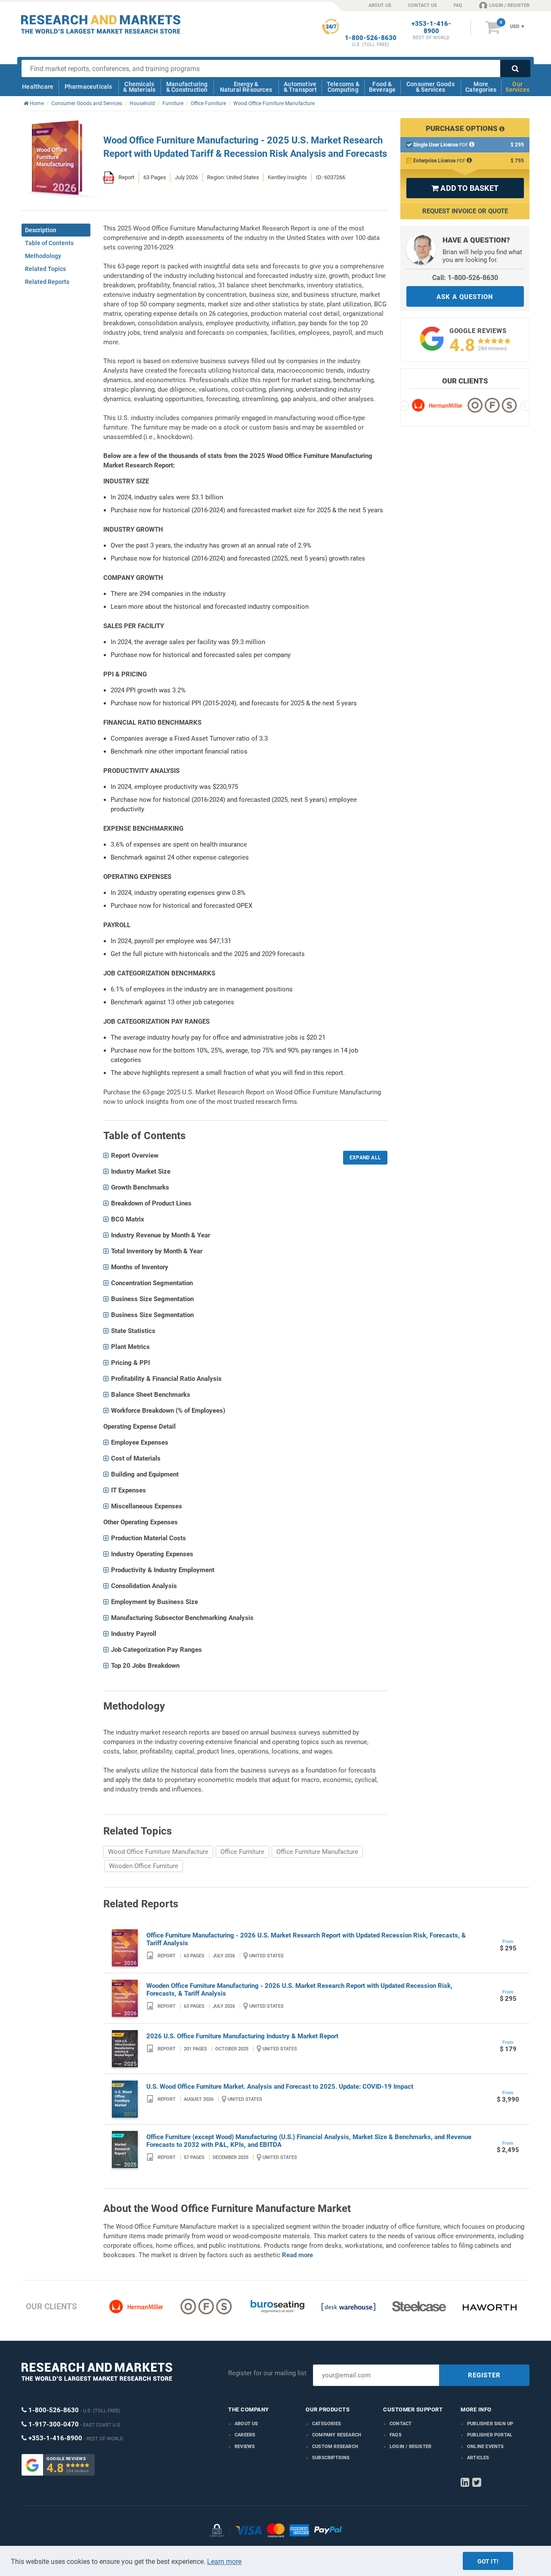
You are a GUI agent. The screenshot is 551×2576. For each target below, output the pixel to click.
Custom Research (335, 2447)
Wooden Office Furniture (144, 1866)
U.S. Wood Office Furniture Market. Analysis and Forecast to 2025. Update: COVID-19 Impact (280, 2087)
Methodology (43, 256)
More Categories (481, 87)
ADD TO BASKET (465, 188)
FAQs (396, 2435)
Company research (337, 2435)
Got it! (488, 2561)
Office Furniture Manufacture (317, 1852)
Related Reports (47, 282)
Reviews (245, 2447)
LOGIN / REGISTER (509, 5)
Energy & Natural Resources (246, 87)
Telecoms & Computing (343, 87)
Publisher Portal (490, 2435)
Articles (478, 2458)
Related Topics (45, 269)
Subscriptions (331, 2458)
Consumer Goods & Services (430, 87)
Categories (327, 2424)
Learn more (224, 2562)
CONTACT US (423, 5)
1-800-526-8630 (371, 38)
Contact (401, 2424)
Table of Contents (49, 243)
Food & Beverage (382, 87)
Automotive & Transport (300, 87)
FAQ (458, 5)
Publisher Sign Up (490, 2424)
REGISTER (484, 2375)
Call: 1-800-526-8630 (465, 278)
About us (246, 2424)
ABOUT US (380, 5)
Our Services (517, 87)
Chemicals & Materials (139, 87)
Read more (297, 2255)
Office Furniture (242, 1852)
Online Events (486, 2447)
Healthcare (38, 87)
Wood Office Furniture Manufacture (158, 1852)
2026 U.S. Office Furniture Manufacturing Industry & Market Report (242, 2036)
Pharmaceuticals (88, 87)
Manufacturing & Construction (187, 87)
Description (41, 230)
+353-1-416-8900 (431, 28)
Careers (245, 2435)
